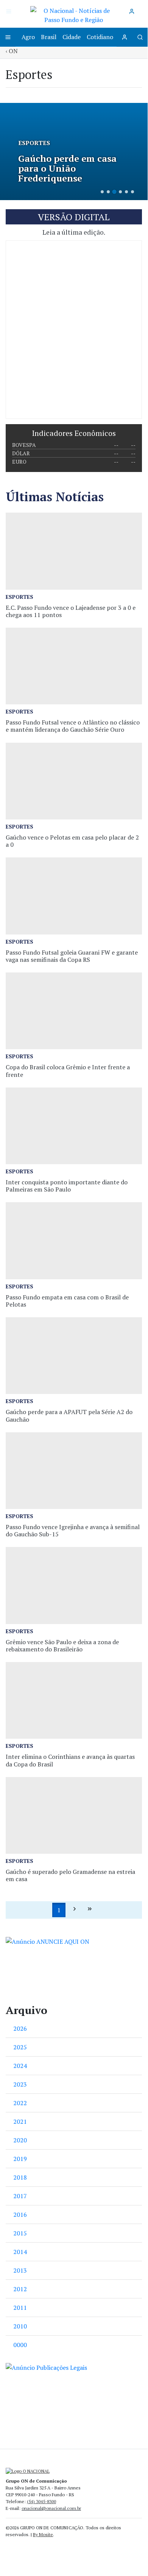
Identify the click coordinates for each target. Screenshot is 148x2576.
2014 (20, 2252)
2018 (20, 2177)
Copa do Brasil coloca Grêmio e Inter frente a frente (68, 1071)
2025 (20, 2047)
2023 (20, 2084)
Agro (28, 37)
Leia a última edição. (74, 232)
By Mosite (43, 2534)
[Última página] (90, 1910)
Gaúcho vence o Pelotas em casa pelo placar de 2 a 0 (72, 841)
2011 (20, 2308)
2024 (20, 2066)
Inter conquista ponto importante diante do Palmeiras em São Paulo (67, 1186)
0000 (20, 2345)
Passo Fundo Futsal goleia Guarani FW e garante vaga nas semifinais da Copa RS (72, 956)
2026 (20, 2028)
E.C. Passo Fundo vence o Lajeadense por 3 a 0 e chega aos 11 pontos (71, 611)
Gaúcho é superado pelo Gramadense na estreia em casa (70, 1875)
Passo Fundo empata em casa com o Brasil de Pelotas (67, 1301)
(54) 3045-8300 (41, 2501)
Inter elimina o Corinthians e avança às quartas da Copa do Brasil (70, 1760)
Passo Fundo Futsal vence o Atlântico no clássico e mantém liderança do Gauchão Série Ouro (73, 726)
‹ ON (12, 51)
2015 (20, 2233)
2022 (20, 2103)
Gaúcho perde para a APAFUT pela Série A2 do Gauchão (69, 1415)
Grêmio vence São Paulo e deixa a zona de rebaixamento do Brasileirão (62, 1646)
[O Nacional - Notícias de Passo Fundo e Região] (74, 14)
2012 (20, 2289)
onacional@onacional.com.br (51, 2508)
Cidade (72, 37)
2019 (20, 2159)
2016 (20, 2215)
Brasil (49, 37)
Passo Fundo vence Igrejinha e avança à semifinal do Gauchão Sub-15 (73, 1530)
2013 (20, 2270)
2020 (20, 2140)
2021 (20, 2121)
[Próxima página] (75, 1910)
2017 (20, 2196)
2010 (20, 2326)
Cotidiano (100, 37)
